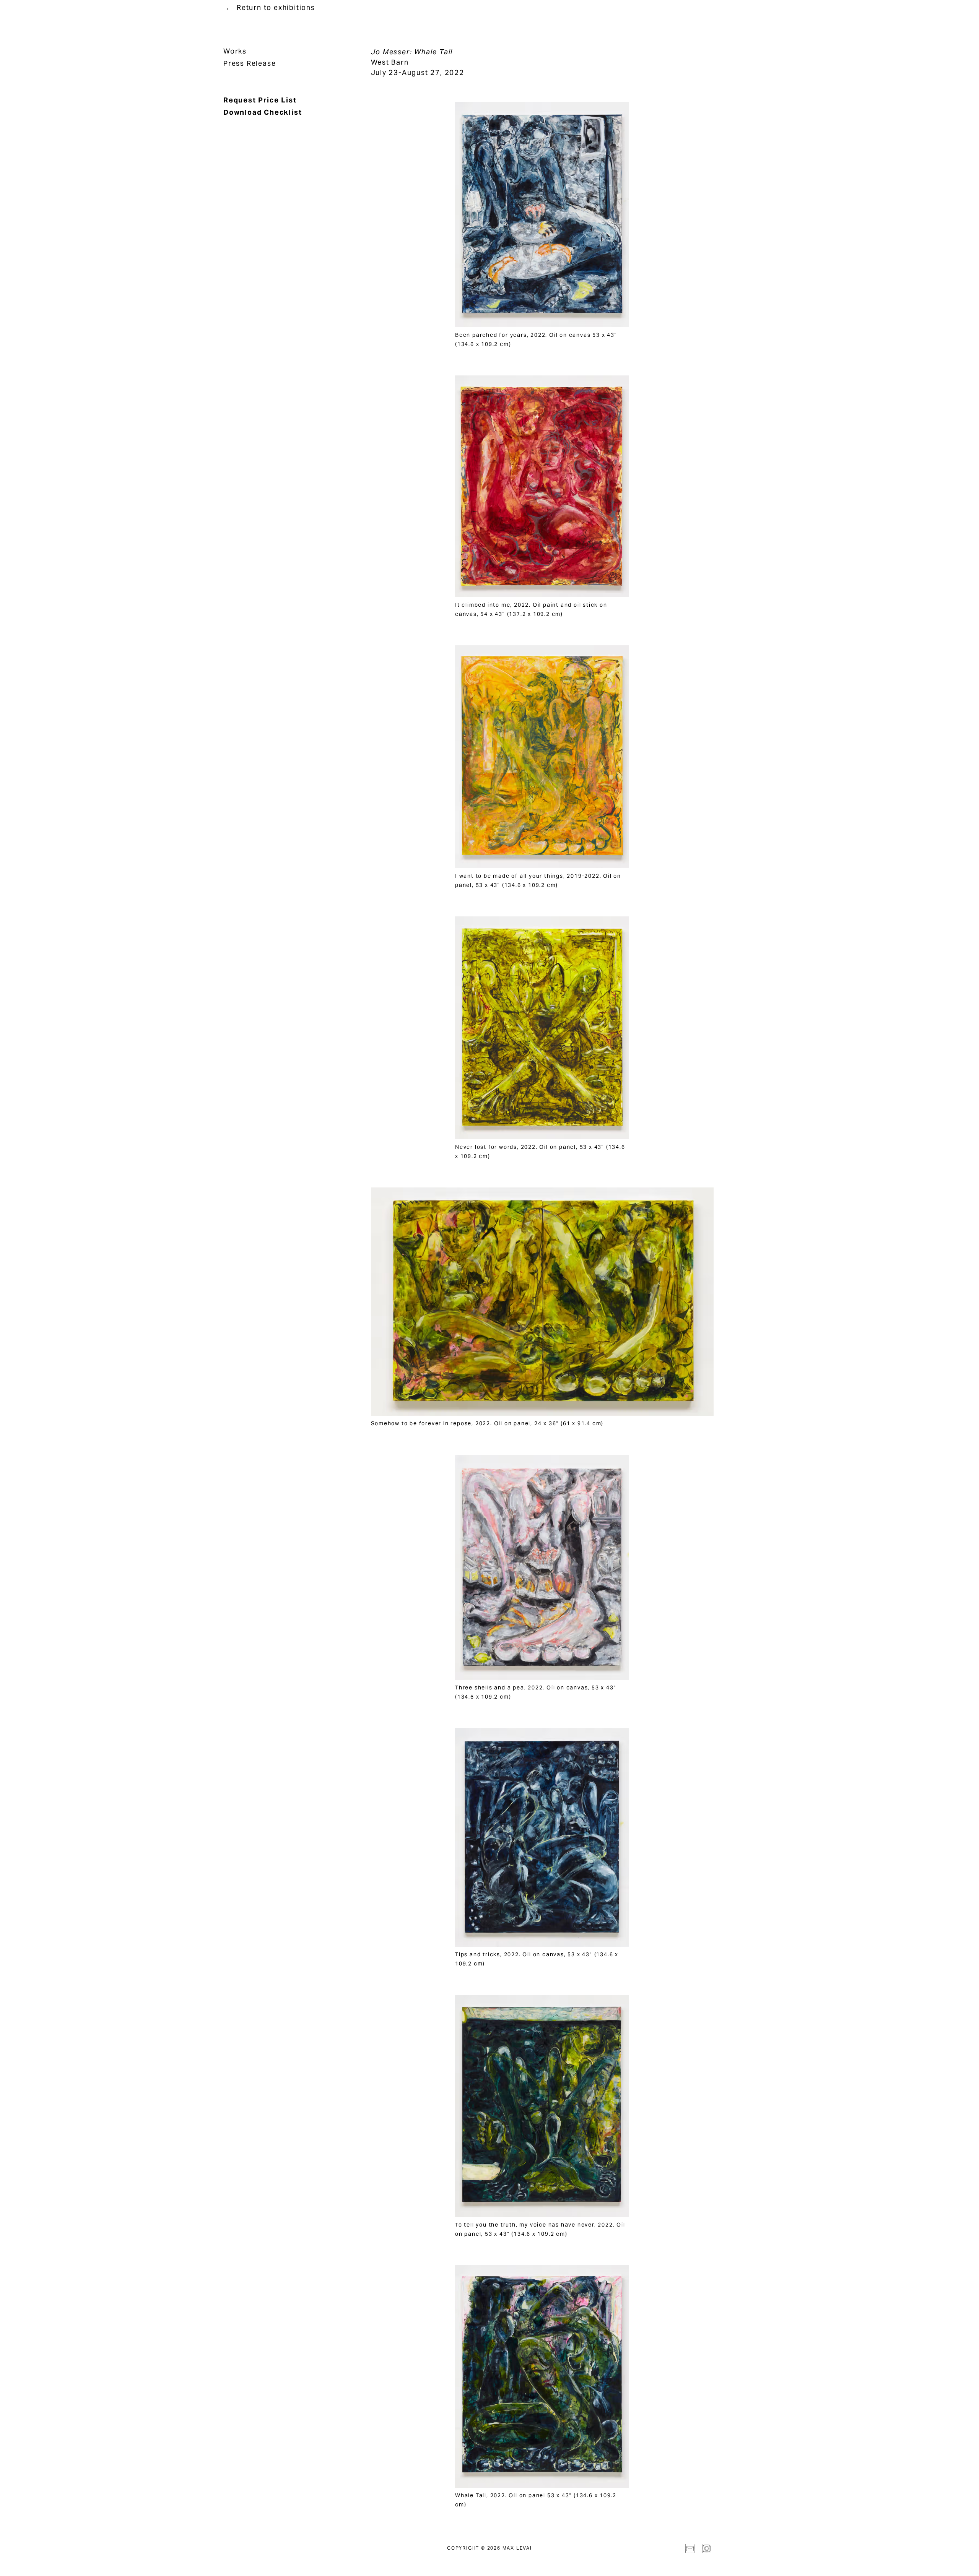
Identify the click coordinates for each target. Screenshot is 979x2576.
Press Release (250, 63)
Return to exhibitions (276, 7)
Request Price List (260, 100)
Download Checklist (263, 112)
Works (235, 51)
